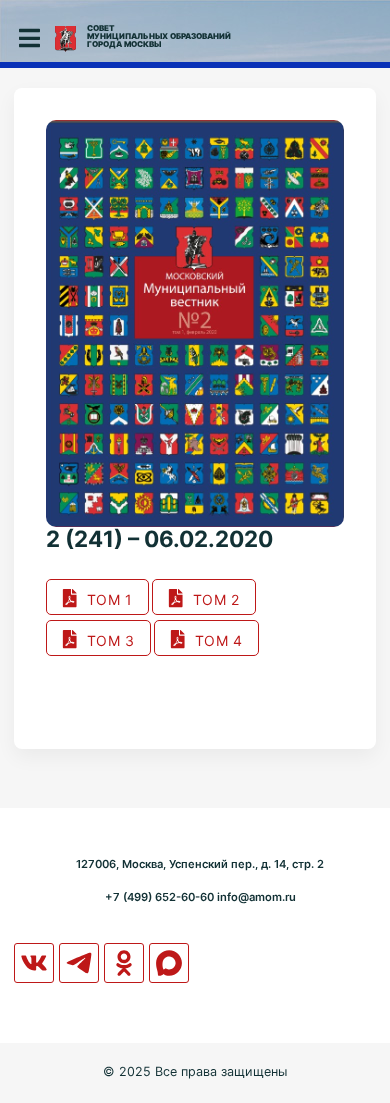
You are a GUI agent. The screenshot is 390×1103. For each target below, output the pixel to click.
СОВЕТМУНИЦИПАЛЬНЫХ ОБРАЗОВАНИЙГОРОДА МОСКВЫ (159, 36)
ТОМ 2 (212, 599)
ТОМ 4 (214, 640)
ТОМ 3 (106, 640)
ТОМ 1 (105, 599)
